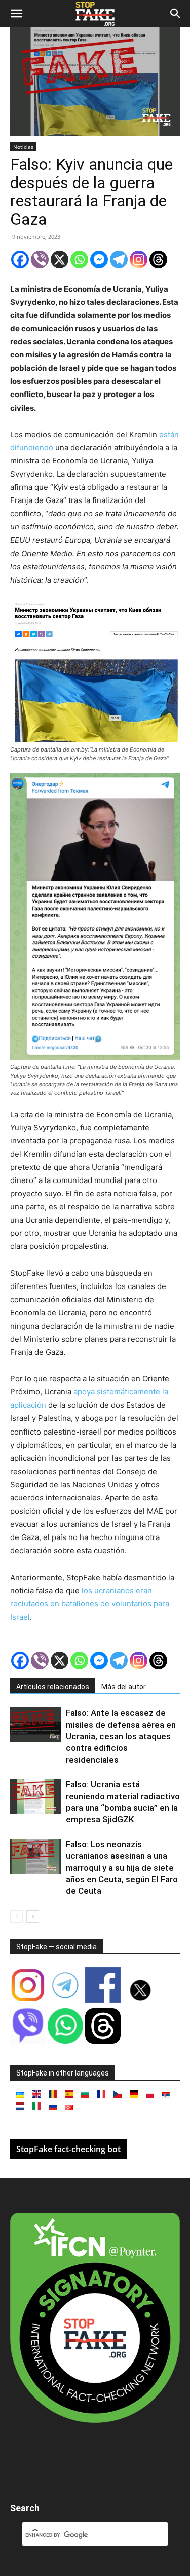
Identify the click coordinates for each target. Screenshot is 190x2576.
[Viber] (40, 259)
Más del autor (124, 1687)
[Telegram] (119, 259)
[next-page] (33, 1917)
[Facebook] (20, 259)
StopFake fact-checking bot (68, 2149)
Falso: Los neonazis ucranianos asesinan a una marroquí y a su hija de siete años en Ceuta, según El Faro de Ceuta (122, 1868)
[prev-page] (16, 1917)
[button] (16, 14)
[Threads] (158, 259)
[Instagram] (139, 259)
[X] (60, 259)
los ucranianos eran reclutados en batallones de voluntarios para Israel (90, 1604)
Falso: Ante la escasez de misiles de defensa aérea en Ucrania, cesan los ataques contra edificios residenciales (121, 1736)
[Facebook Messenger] (99, 259)
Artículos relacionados (53, 1687)
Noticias (23, 147)
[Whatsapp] (79, 259)
